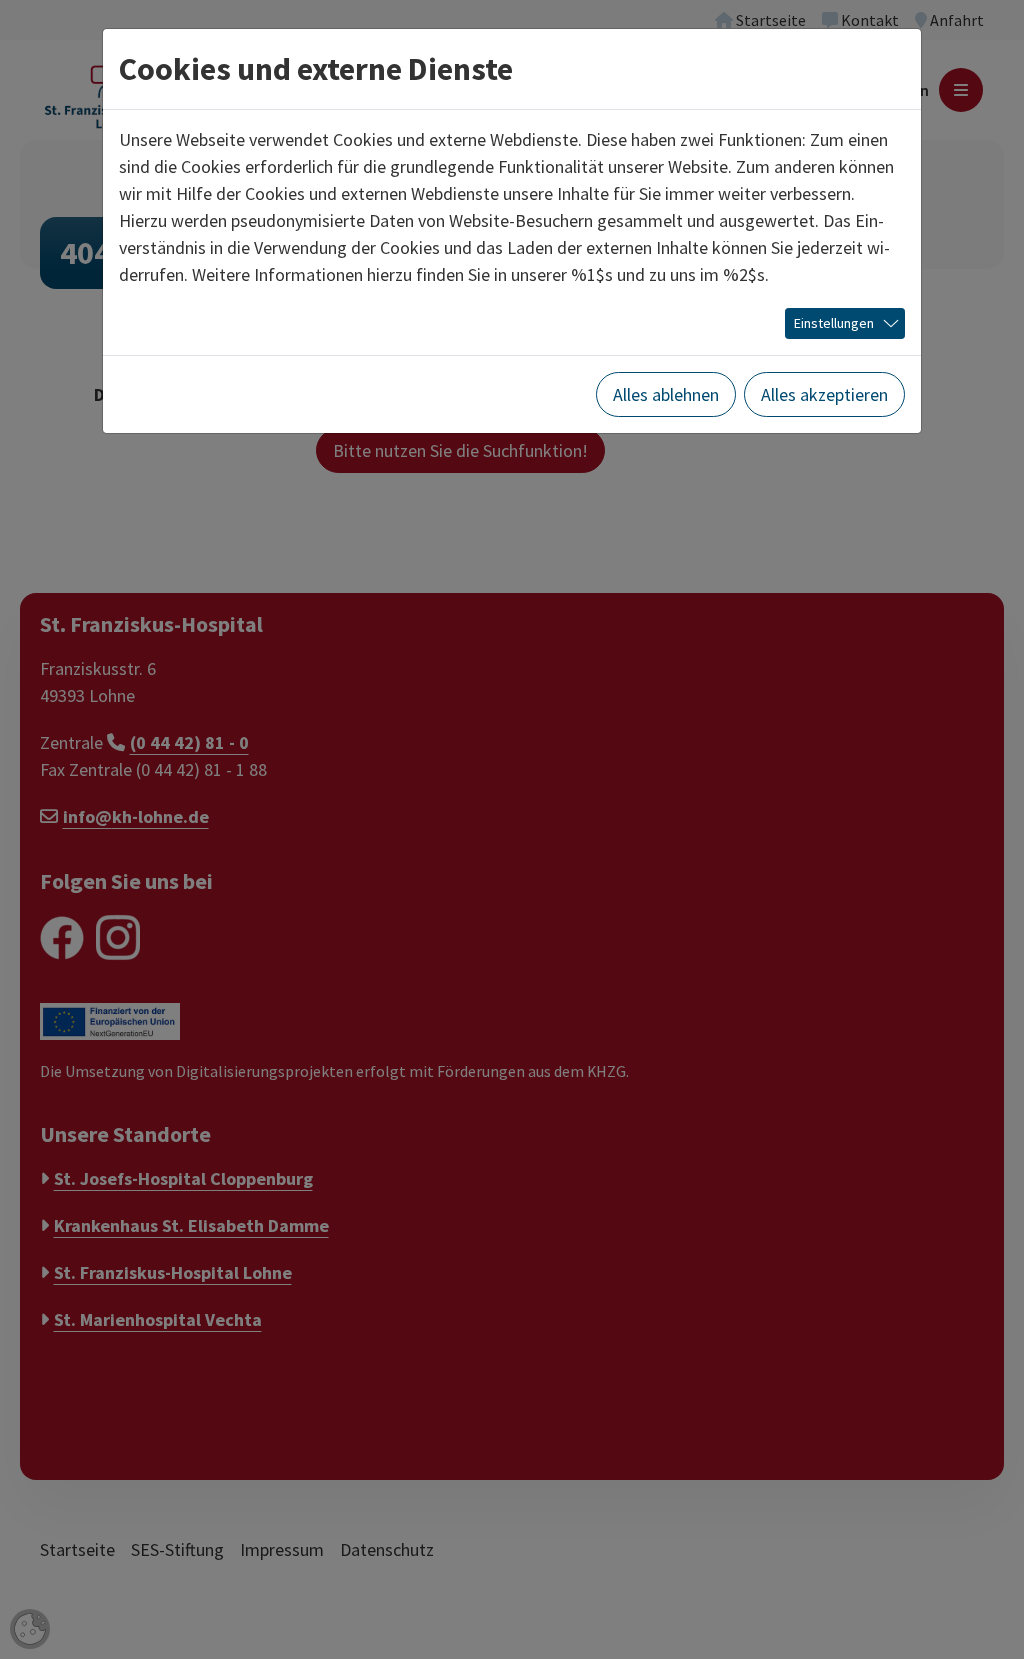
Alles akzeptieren (824, 394)
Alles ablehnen (666, 394)
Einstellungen (834, 323)
